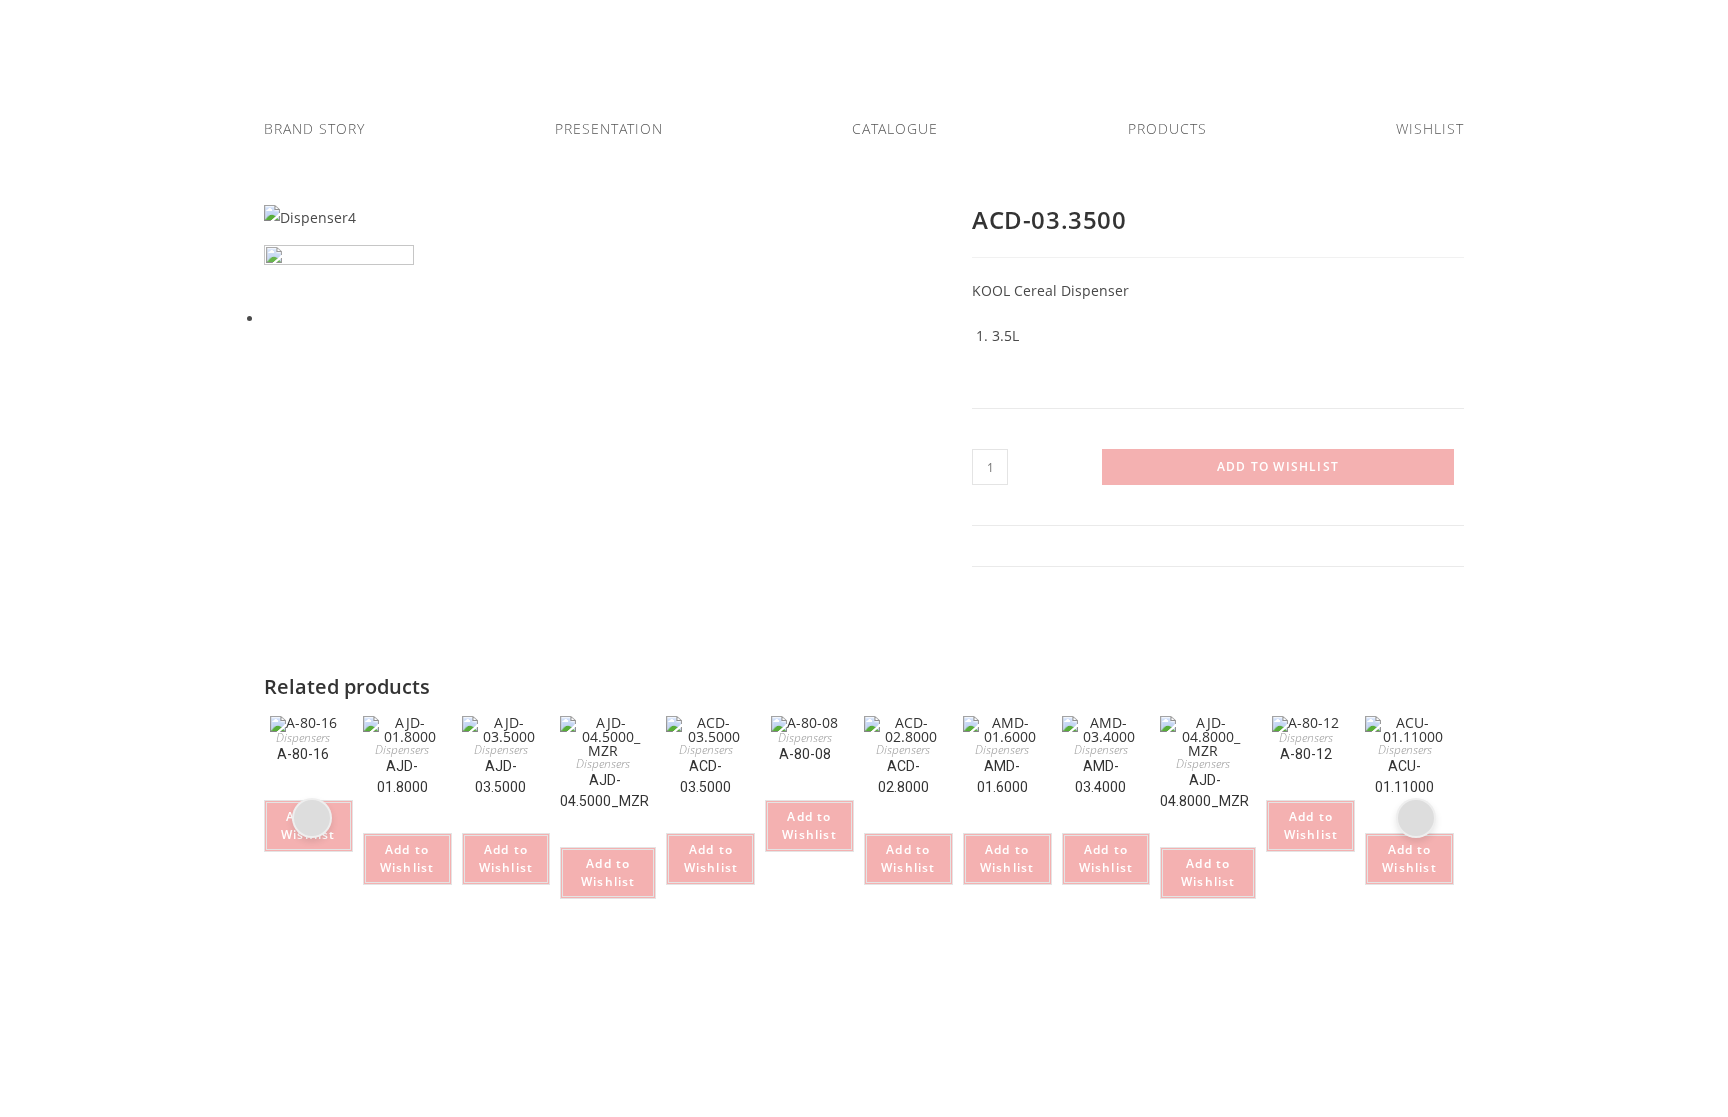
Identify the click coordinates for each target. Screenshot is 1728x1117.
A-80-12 (1306, 755)
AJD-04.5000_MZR (604, 790)
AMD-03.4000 (1100, 776)
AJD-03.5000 (500, 776)
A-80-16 (303, 755)
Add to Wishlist (1278, 466)
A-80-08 (805, 755)
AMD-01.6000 (1002, 776)
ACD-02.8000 (903, 776)
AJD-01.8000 (402, 776)
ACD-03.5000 (705, 776)
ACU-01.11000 (1404, 776)
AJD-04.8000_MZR (1204, 790)
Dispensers (303, 738)
